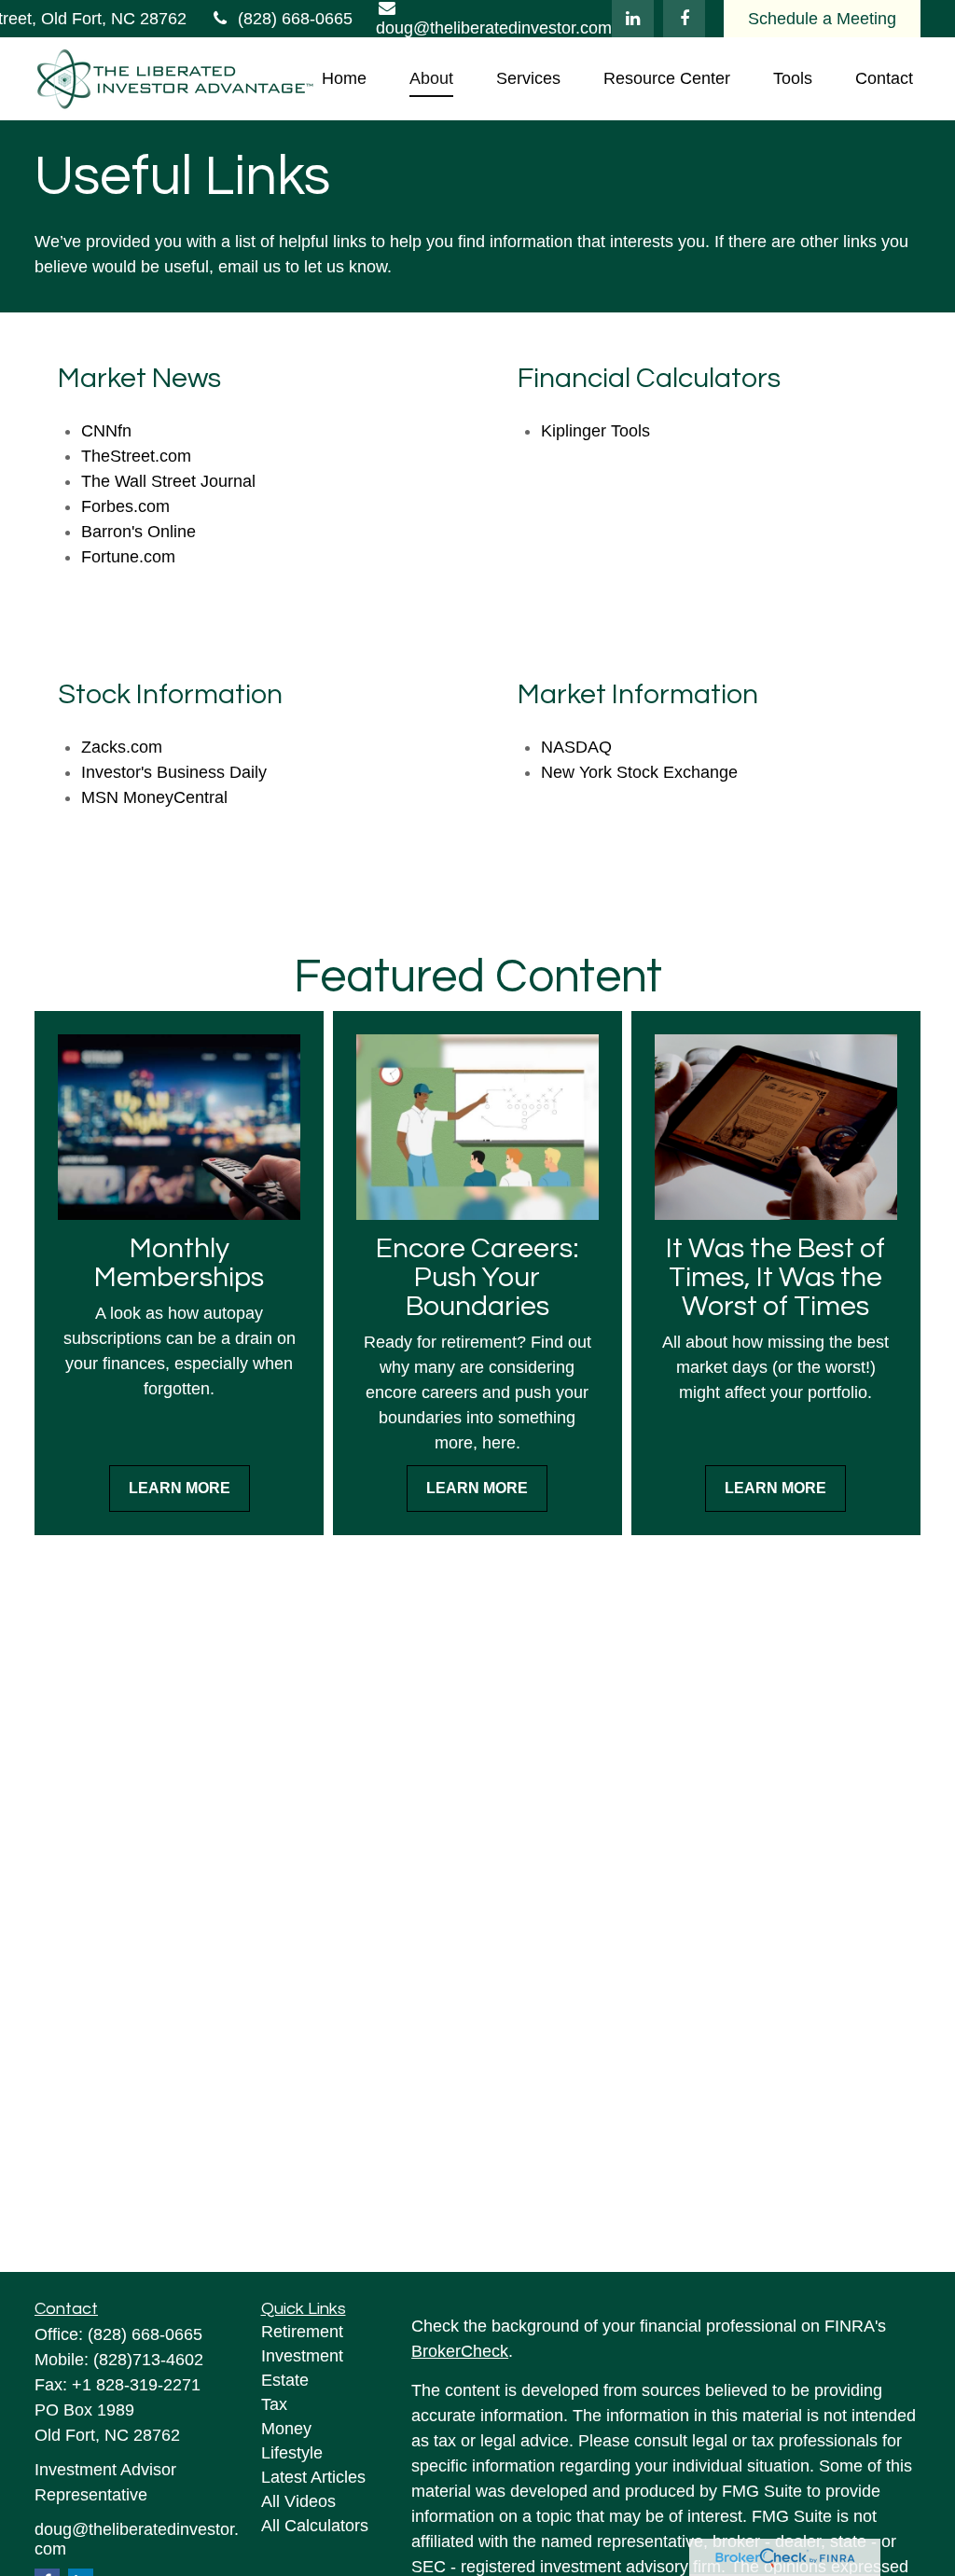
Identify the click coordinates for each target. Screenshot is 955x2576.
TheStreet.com (136, 456)
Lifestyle (292, 2453)
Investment (302, 2356)
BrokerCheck (460, 2351)
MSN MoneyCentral (154, 797)
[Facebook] (684, 19)
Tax (274, 2404)
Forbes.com (125, 506)
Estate (285, 2380)
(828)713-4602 (148, 2360)
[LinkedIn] (633, 19)
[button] (344, 79)
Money (286, 2429)
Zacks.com (122, 747)
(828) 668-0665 (295, 19)
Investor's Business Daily (174, 772)
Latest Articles (313, 2477)
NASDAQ (576, 747)
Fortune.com (128, 557)
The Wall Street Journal (168, 481)
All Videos (298, 2501)
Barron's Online (138, 532)
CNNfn (106, 431)
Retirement (302, 2332)
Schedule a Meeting (822, 19)
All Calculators (315, 2526)
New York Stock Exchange (639, 772)
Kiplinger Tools (595, 431)
